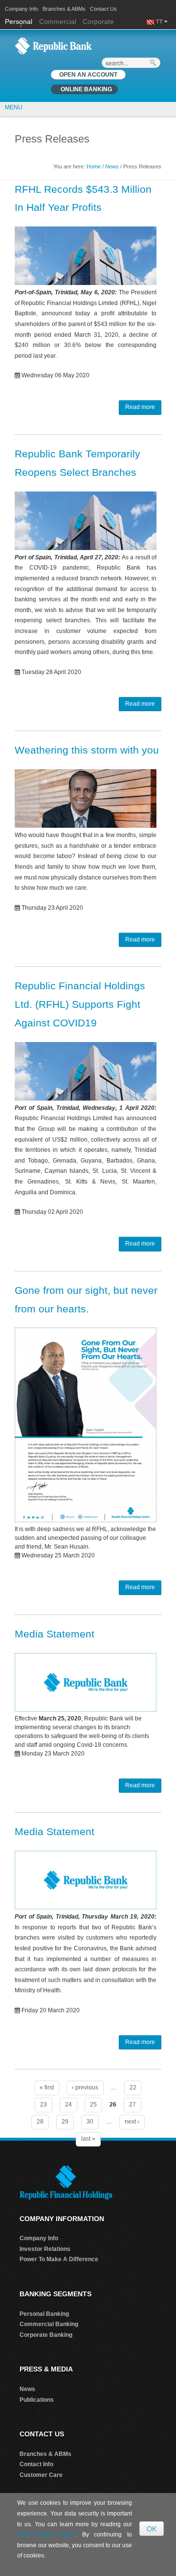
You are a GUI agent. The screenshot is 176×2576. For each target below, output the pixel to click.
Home (94, 166)
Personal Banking (44, 2314)
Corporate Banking (46, 2335)
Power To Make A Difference (59, 2259)
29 (65, 2122)
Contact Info (36, 2464)
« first (47, 2087)
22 (133, 2087)
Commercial (58, 21)
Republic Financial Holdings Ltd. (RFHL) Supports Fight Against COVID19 (80, 1004)
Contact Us (103, 9)
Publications (37, 2400)
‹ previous (85, 2087)
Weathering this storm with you (87, 750)
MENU (14, 107)
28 (40, 2122)
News (112, 166)
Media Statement (55, 1634)
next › (132, 2122)
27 (132, 2105)
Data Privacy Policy (46, 2535)
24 (68, 2105)
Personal (20, 21)
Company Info (22, 9)
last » (88, 2139)
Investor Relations (45, 2249)
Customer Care (41, 2475)
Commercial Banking (49, 2324)
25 (93, 2105)
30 (90, 2122)
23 (44, 2105)
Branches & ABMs (64, 9)
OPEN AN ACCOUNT (88, 75)
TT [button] (160, 21)
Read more (140, 407)
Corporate (98, 21)
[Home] (53, 45)
